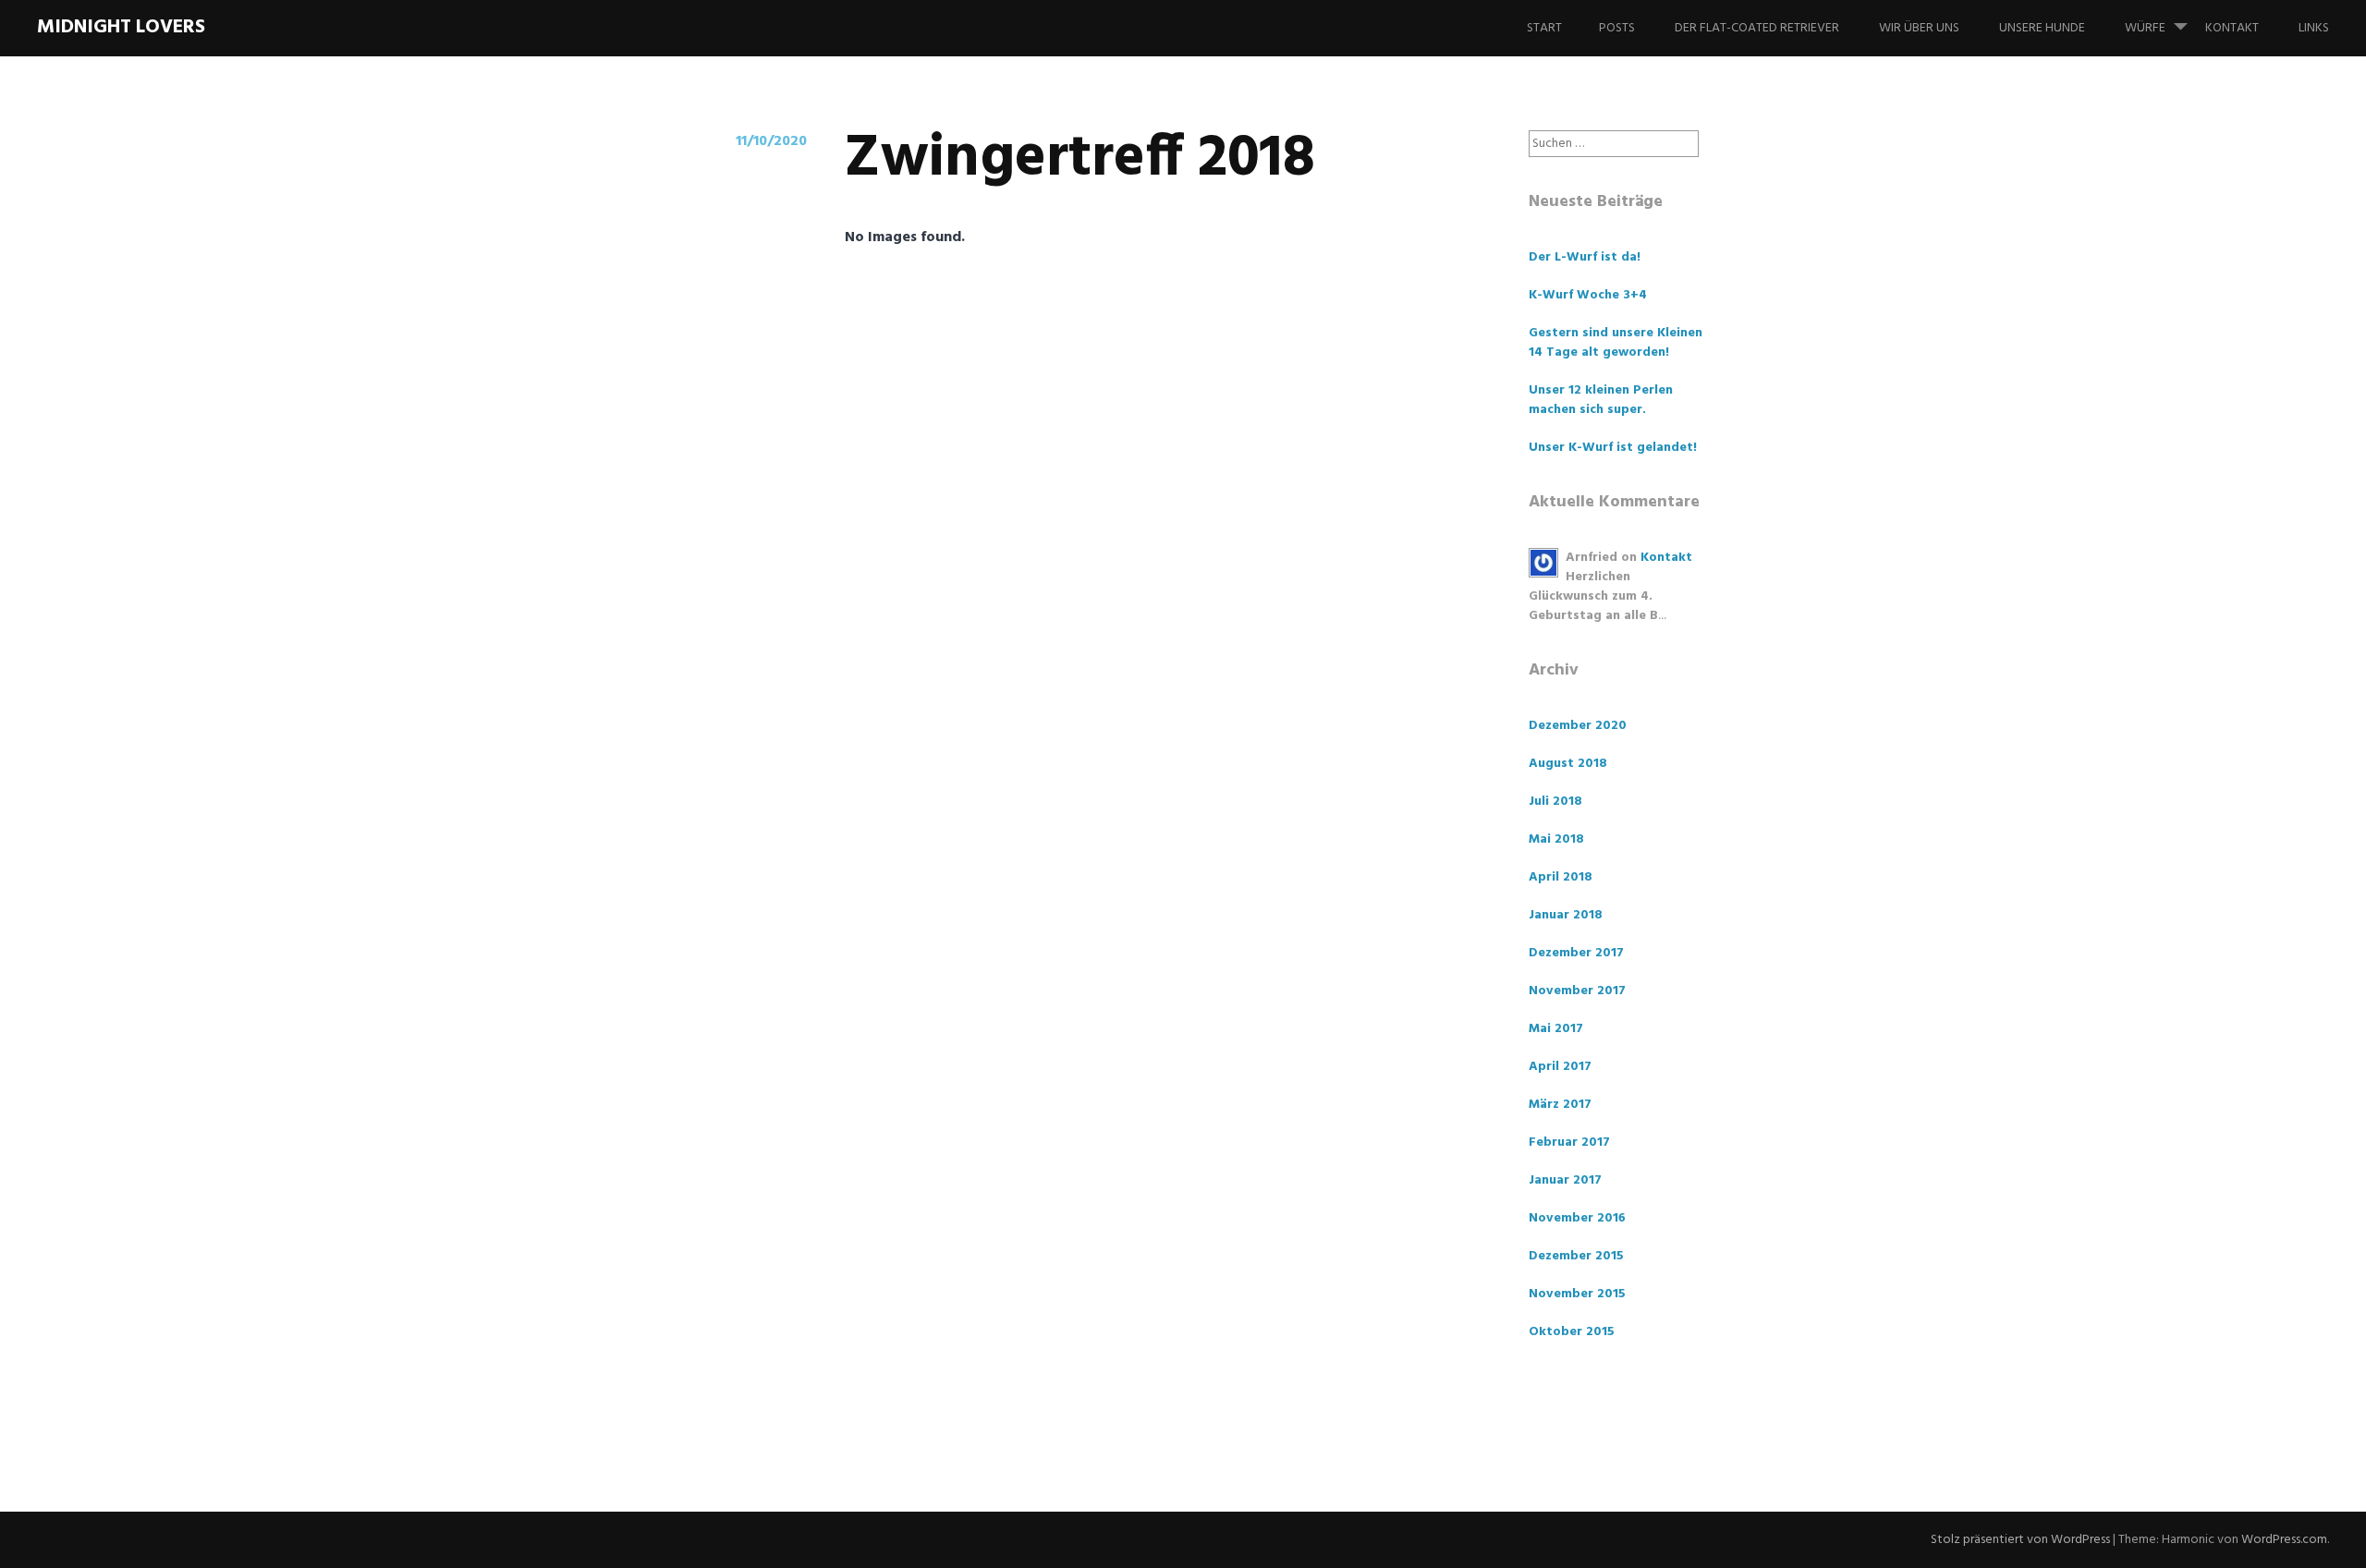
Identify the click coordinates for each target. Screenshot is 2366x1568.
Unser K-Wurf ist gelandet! (1613, 448)
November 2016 (1577, 1218)
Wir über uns (1919, 28)
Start (1544, 28)
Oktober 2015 (1572, 1332)
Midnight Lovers (121, 27)
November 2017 (1577, 991)
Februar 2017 (1569, 1143)
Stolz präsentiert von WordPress (2020, 1540)
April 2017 (1560, 1067)
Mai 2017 (1556, 1029)
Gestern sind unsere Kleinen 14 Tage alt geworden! (1616, 343)
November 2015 (1577, 1294)
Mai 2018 (1556, 839)
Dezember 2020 (1578, 726)
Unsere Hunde (2042, 28)
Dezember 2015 (1576, 1256)
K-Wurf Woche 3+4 (1588, 295)
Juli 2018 (1555, 802)
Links (2314, 28)
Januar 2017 (1565, 1180)
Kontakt (2232, 28)
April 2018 (1561, 877)
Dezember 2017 (1576, 953)
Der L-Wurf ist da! (1585, 257)
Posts (1617, 28)
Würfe (2145, 28)
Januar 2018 (1566, 915)
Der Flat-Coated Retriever (1757, 28)
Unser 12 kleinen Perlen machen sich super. (1601, 400)
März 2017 (1560, 1105)
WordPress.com (2284, 1540)
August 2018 (1568, 764)
